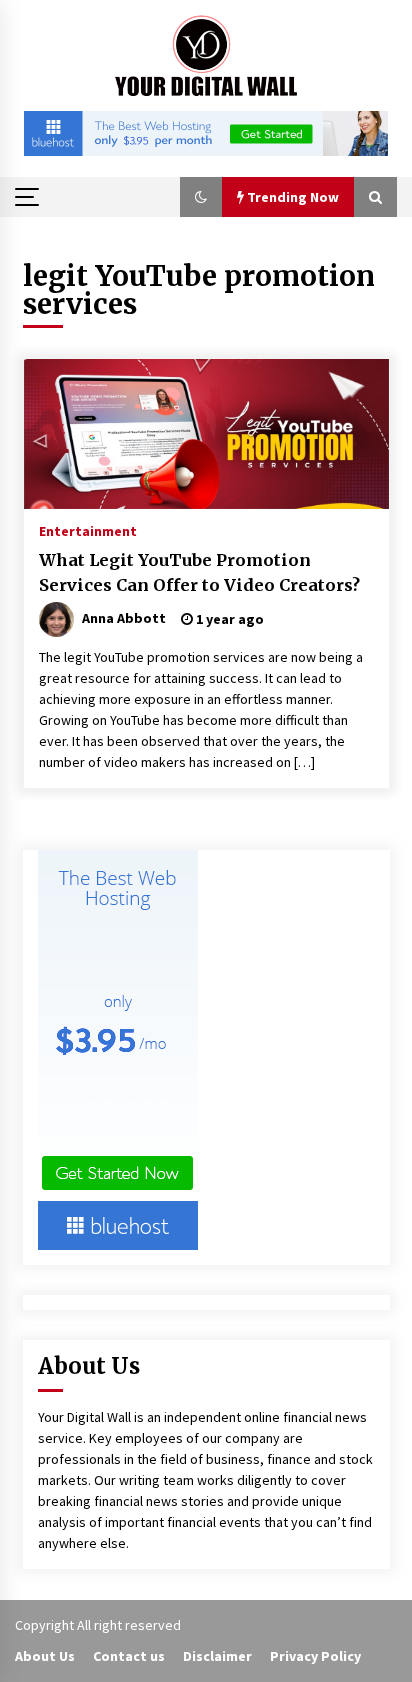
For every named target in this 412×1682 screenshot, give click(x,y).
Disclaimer (217, 1656)
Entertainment (88, 530)
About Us (45, 1656)
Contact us (129, 1656)
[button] (201, 197)
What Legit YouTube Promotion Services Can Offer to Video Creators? (199, 572)
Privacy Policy (315, 1656)
